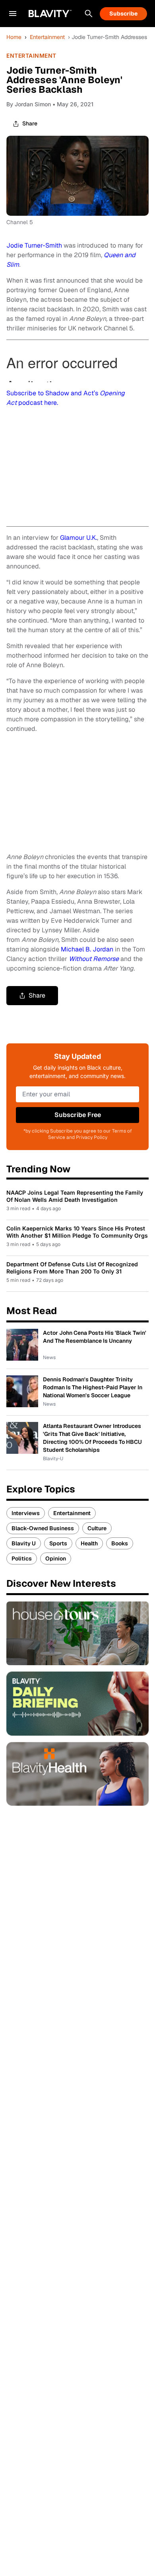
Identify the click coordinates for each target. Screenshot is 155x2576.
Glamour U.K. (78, 538)
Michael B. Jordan (87, 949)
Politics (22, 1558)
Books (120, 1543)
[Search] (89, 14)
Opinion (56, 1558)
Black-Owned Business (43, 1528)
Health (89, 1543)
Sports (58, 1543)
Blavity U (24, 1543)
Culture (97, 1528)
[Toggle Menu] (13, 14)
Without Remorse (94, 959)
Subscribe (123, 14)
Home (14, 37)
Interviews (26, 1513)
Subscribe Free (78, 1115)
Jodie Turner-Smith (34, 245)
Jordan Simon (33, 104)
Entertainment (47, 37)
